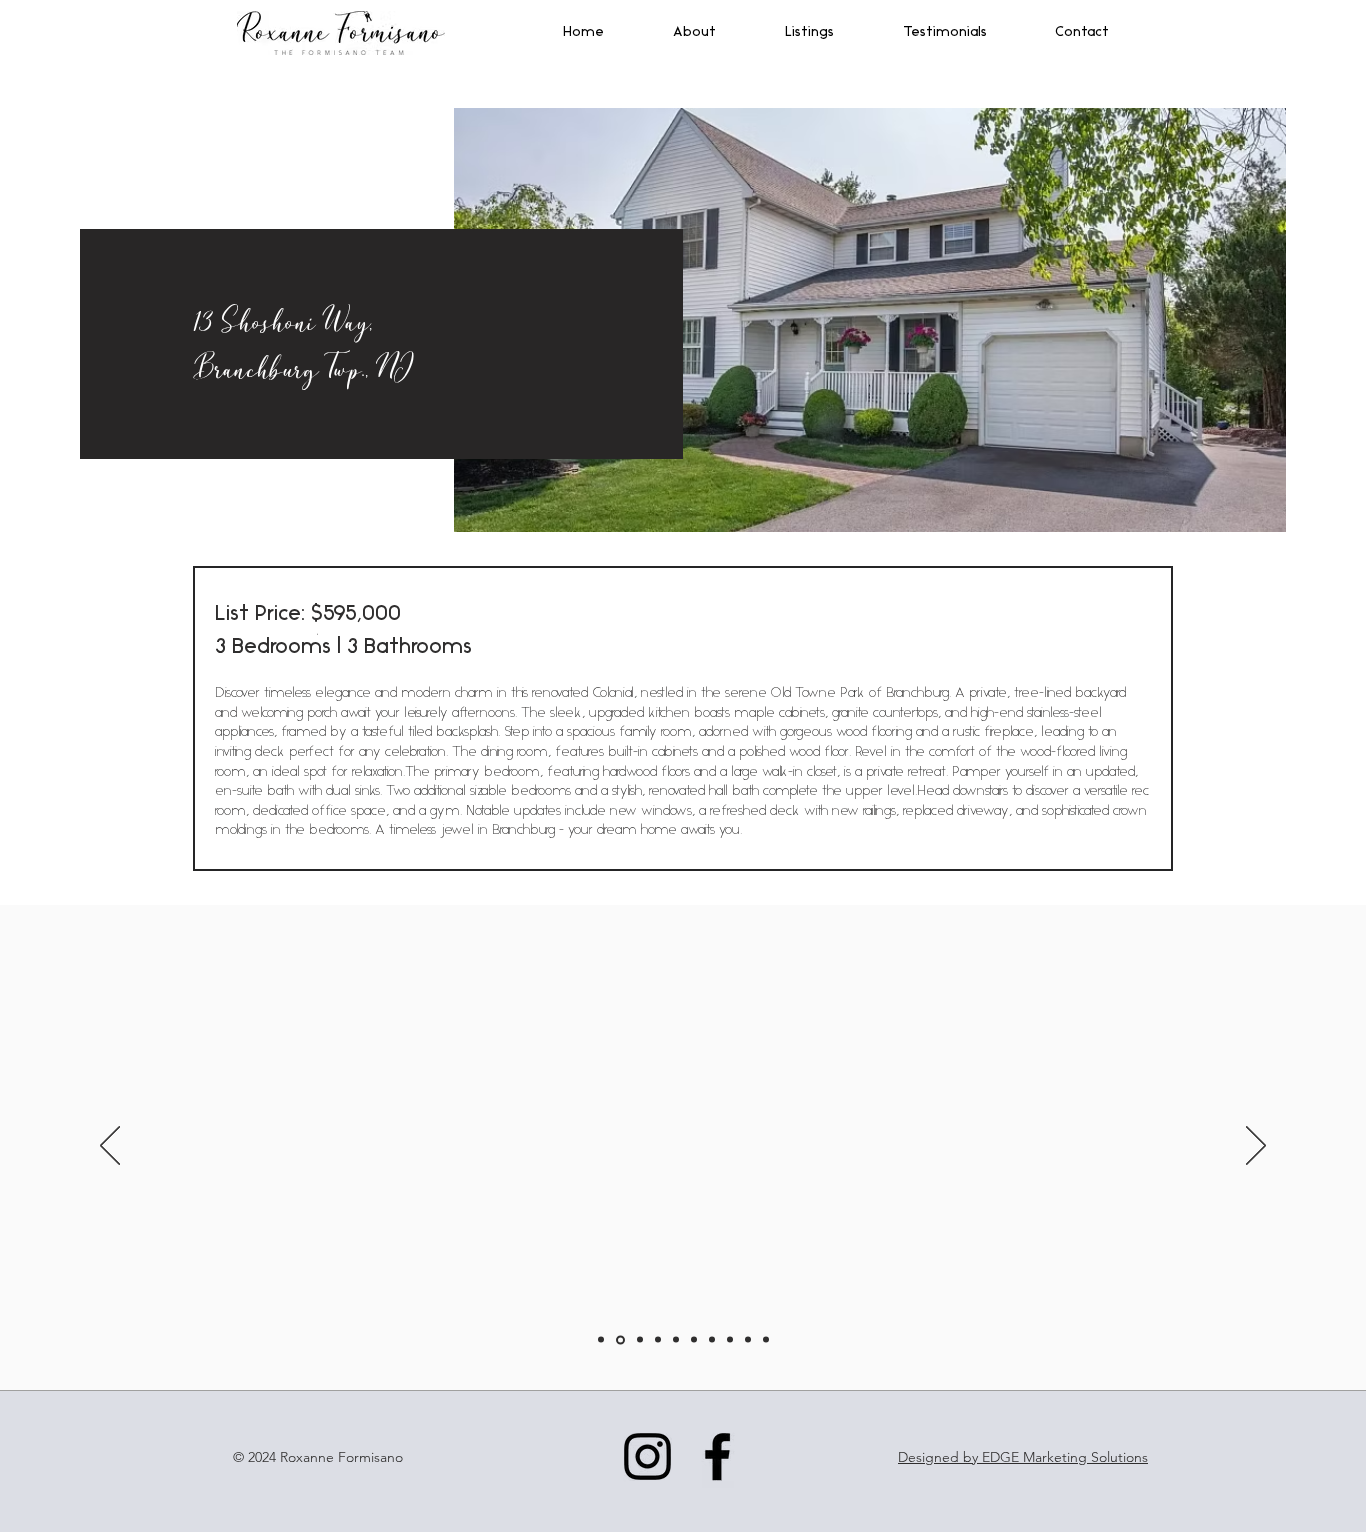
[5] (676, 1340)
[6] (694, 1340)
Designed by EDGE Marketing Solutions (1023, 1457)
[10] (766, 1340)
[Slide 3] (640, 1340)
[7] (712, 1340)
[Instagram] (647, 1456)
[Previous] (110, 1147)
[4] (658, 1340)
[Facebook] (717, 1456)
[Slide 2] (620, 1339)
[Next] (1256, 1147)
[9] (748, 1340)
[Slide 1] (601, 1340)
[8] (730, 1340)
